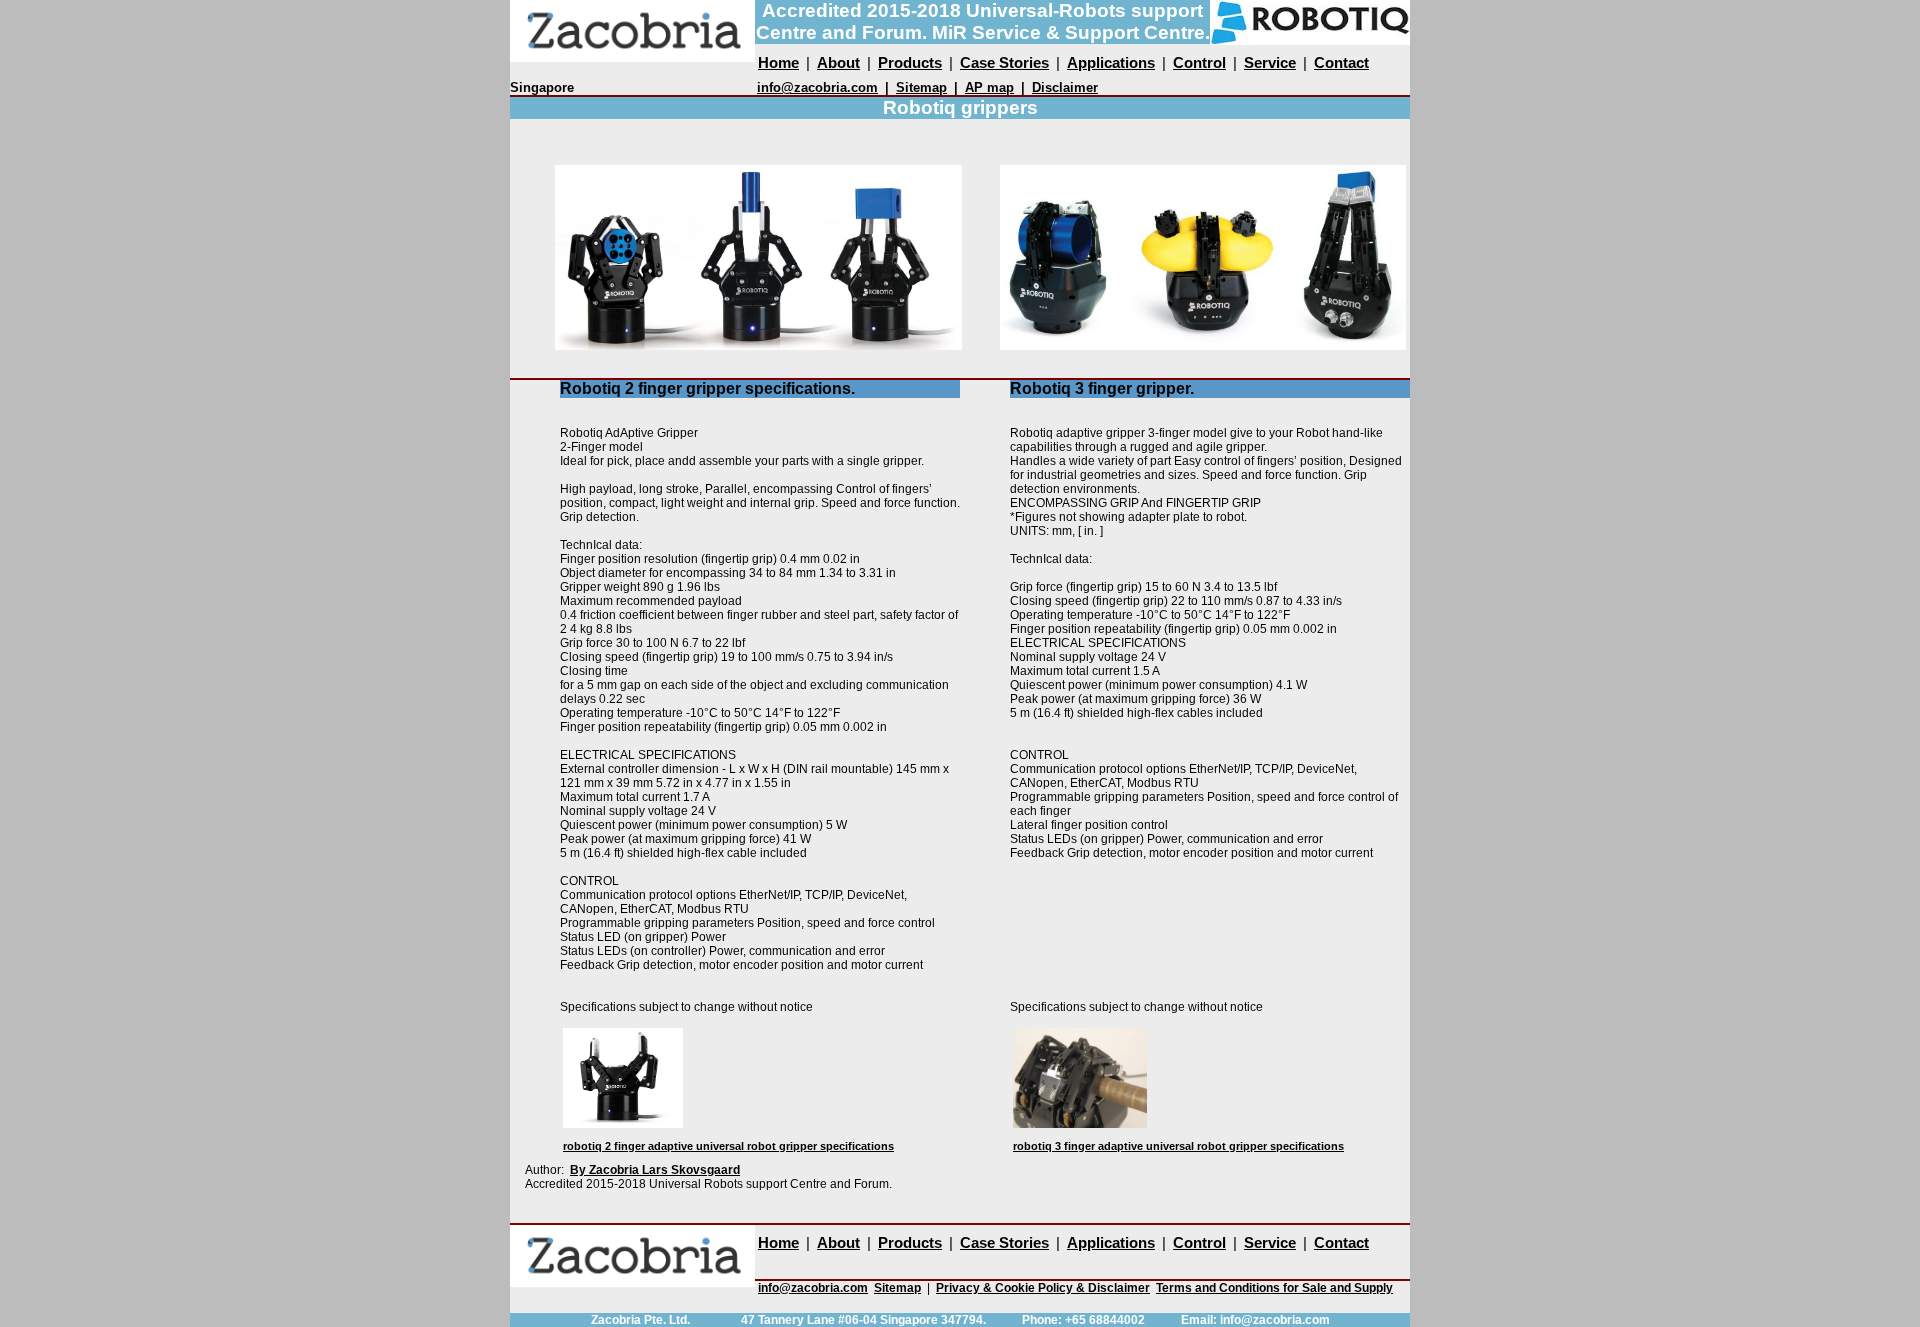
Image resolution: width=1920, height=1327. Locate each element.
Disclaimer (1065, 87)
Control (1199, 62)
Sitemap (921, 87)
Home (778, 62)
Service (1270, 62)
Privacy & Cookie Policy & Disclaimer (1043, 1288)
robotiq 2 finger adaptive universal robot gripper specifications (728, 1146)
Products (910, 62)
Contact (1341, 62)
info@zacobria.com (817, 87)
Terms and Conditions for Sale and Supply (1274, 1288)
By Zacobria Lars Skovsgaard (655, 1170)
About (838, 62)
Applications (1111, 62)
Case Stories (1004, 62)
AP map (989, 87)
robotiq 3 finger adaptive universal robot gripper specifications (1178, 1146)
